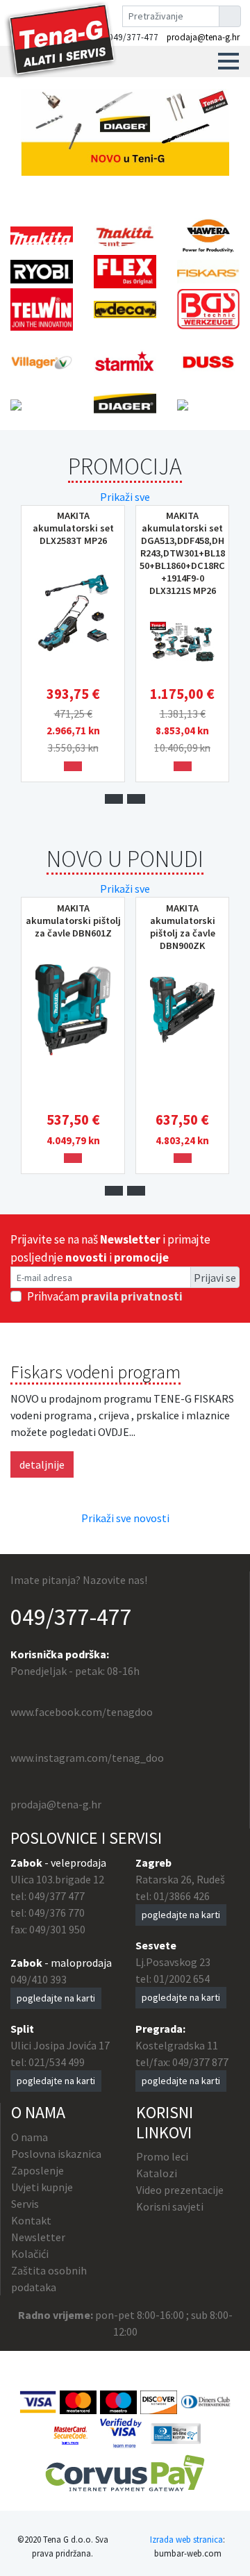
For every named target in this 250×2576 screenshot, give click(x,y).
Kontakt (31, 2220)
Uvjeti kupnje (42, 2187)
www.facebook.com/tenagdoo (82, 1712)
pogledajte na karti (56, 1998)
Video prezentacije (180, 2190)
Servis (25, 2204)
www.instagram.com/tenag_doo (87, 1758)
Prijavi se (215, 1278)
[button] (228, 61)
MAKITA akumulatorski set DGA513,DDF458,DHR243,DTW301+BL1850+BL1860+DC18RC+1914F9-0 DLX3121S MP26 (182, 553)
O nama (30, 2137)
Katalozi (157, 2173)
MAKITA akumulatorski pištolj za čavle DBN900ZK (183, 927)
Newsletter (38, 2237)
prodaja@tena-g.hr (203, 37)
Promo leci (162, 2156)
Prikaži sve (125, 497)
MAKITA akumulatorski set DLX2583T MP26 (73, 528)
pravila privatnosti (132, 1296)
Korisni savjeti (170, 2206)
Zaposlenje (37, 2170)
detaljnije (42, 1464)
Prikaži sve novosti (125, 1518)
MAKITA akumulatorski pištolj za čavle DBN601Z (73, 920)
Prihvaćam (105, 1296)
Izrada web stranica (186, 2539)
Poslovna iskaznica (56, 2154)
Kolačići (30, 2254)
